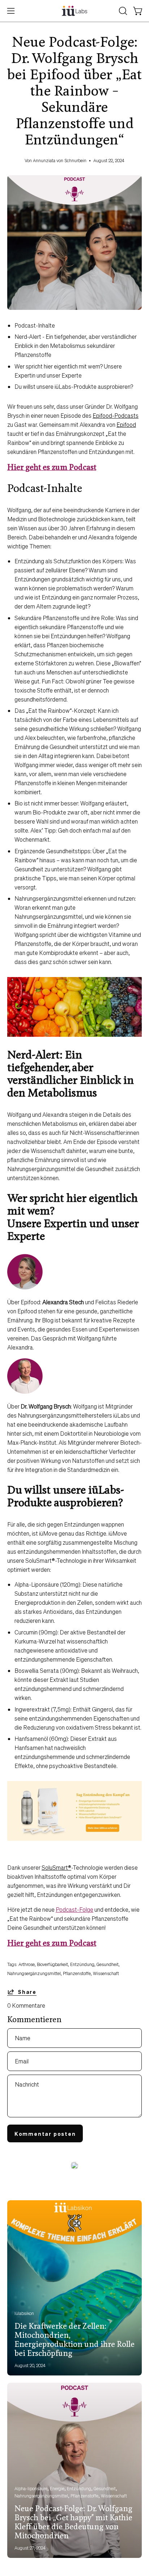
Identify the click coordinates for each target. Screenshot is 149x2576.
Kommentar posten (45, 2134)
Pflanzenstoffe (77, 1973)
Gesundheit (108, 1964)
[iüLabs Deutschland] (74, 11)
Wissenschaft (106, 1973)
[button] (122, 11)
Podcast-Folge (74, 1909)
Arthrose (27, 1964)
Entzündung (82, 1964)
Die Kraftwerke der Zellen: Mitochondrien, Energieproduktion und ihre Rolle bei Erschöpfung (74, 2340)
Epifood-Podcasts (116, 415)
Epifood (126, 424)
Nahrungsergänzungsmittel (34, 1973)
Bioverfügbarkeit (52, 1964)
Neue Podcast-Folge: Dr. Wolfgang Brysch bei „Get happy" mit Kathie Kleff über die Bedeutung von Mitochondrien (73, 2523)
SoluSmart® (56, 1867)
